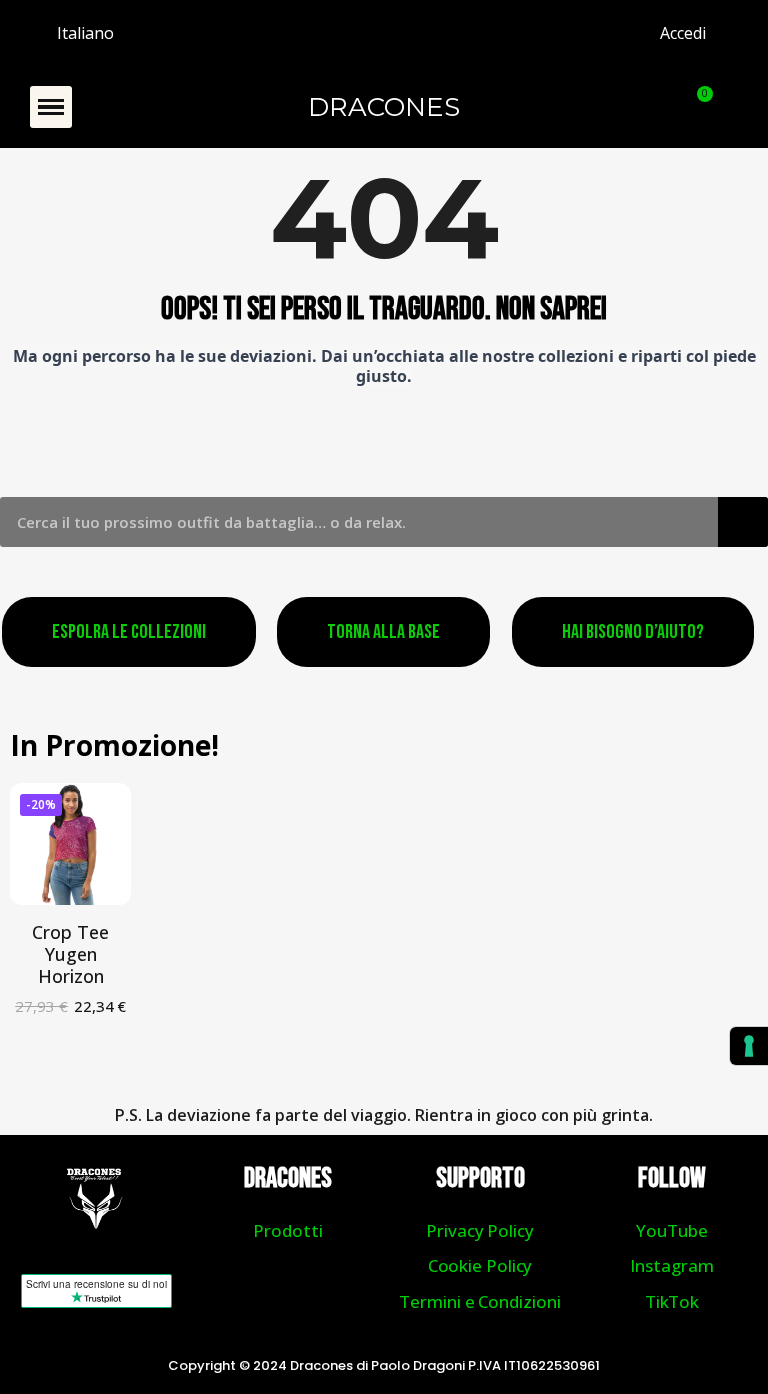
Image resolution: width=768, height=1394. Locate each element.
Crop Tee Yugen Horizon (70, 954)
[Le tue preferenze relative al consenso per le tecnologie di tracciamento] (749, 1046)
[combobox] (344, 522)
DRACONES (384, 107)
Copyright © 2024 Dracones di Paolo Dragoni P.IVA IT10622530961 (384, 1365)
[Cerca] (743, 522)
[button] (51, 107)
